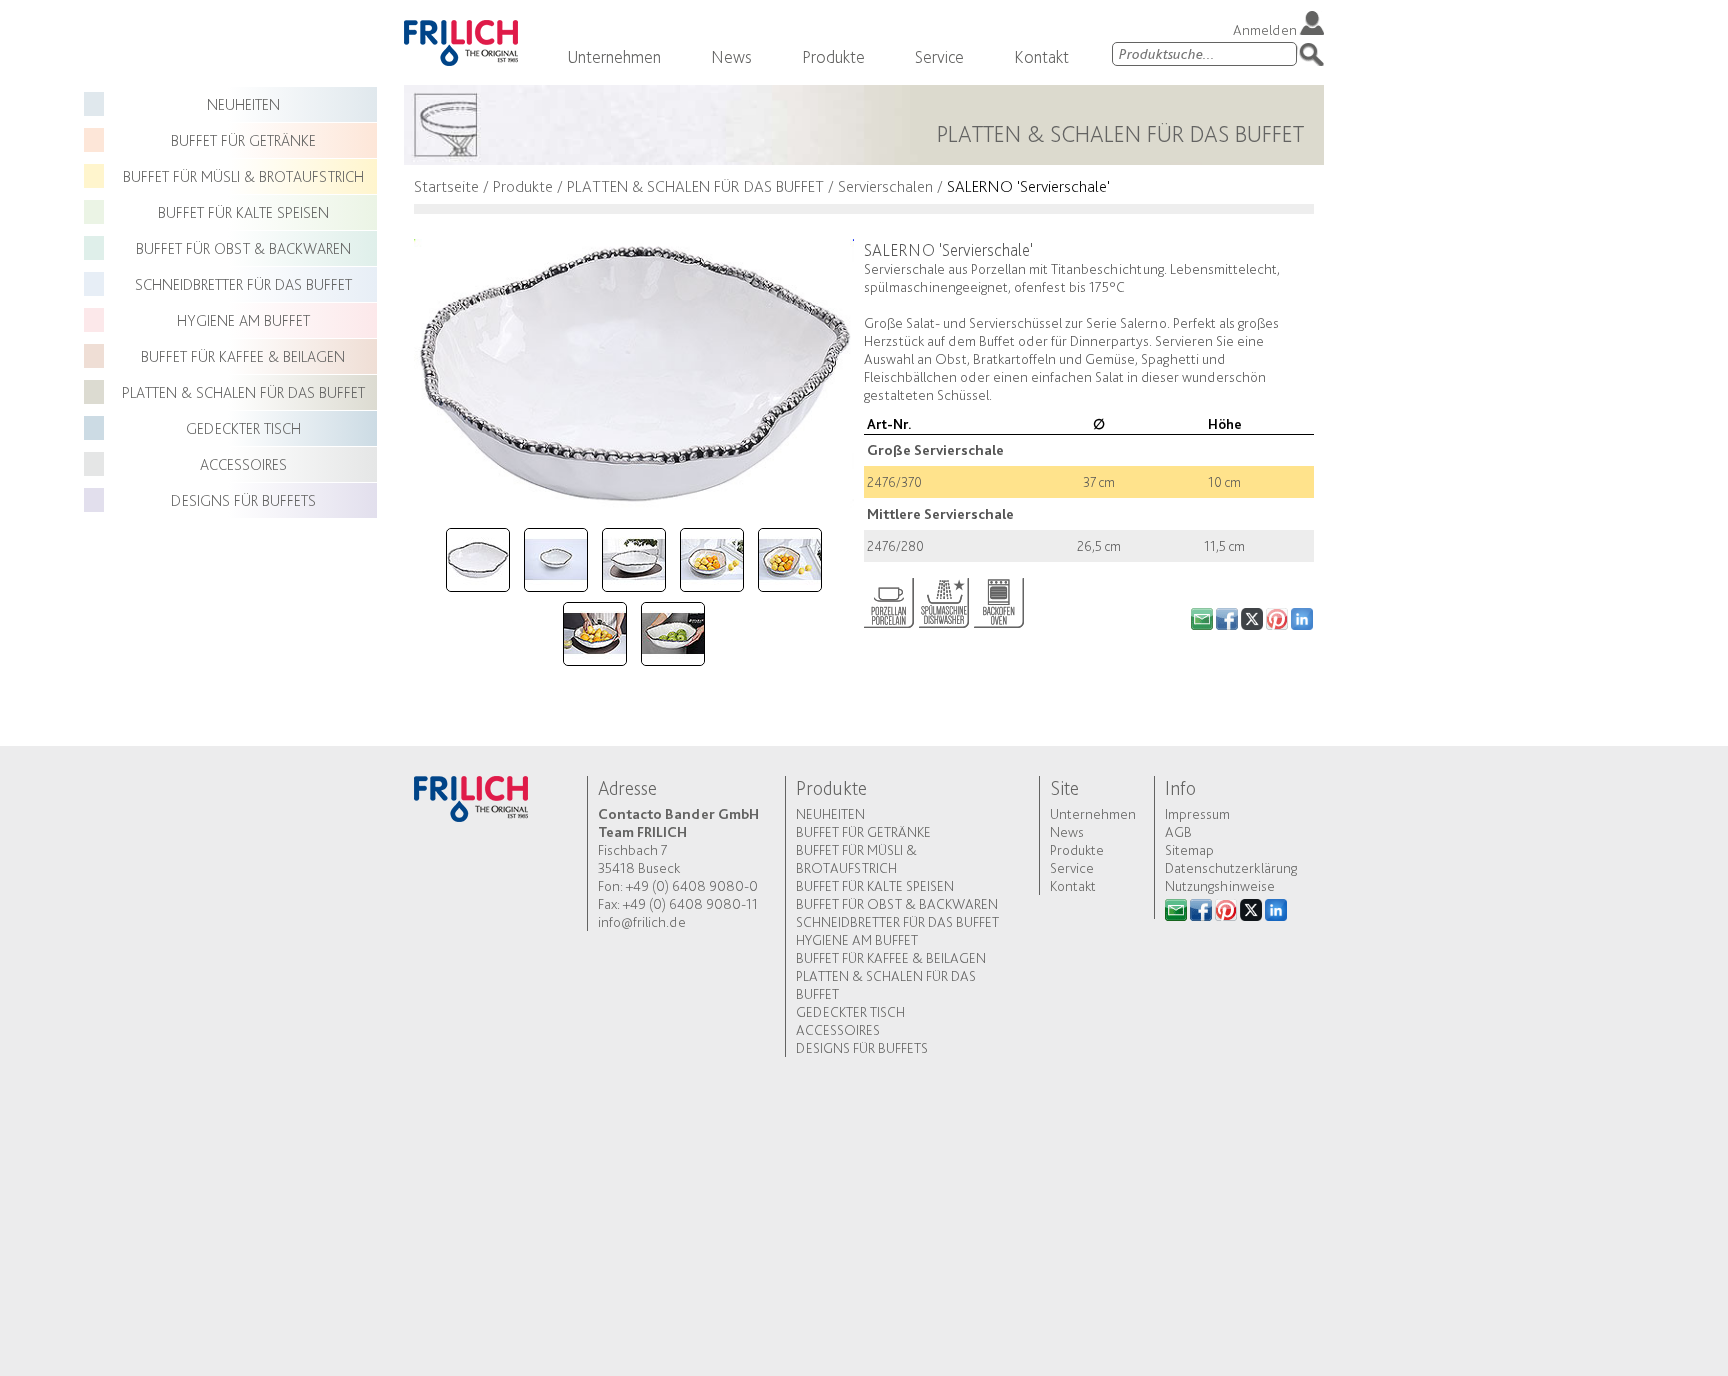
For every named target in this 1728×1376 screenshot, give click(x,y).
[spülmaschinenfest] (944, 599)
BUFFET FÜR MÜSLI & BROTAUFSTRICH (243, 176)
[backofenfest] (999, 599)
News (731, 56)
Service (939, 56)
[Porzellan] (889, 599)
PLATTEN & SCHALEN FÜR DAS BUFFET (243, 392)
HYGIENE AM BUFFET (243, 320)
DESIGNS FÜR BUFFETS (243, 500)
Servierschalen (885, 186)
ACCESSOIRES (243, 464)
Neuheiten (243, 104)
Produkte (833, 56)
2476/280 (895, 546)
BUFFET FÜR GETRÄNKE (243, 140)
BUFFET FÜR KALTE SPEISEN (243, 212)
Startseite (446, 186)
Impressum (1197, 814)
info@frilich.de (642, 922)
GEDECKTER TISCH (243, 428)
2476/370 (894, 482)
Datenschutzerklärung (1231, 868)
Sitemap (1189, 850)
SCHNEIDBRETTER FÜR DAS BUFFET (243, 284)
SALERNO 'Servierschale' (1028, 186)
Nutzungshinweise (1220, 886)
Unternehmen (614, 56)
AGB (1178, 832)
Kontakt (1041, 56)
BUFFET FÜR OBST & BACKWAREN (243, 248)
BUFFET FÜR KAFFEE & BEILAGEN (243, 356)
